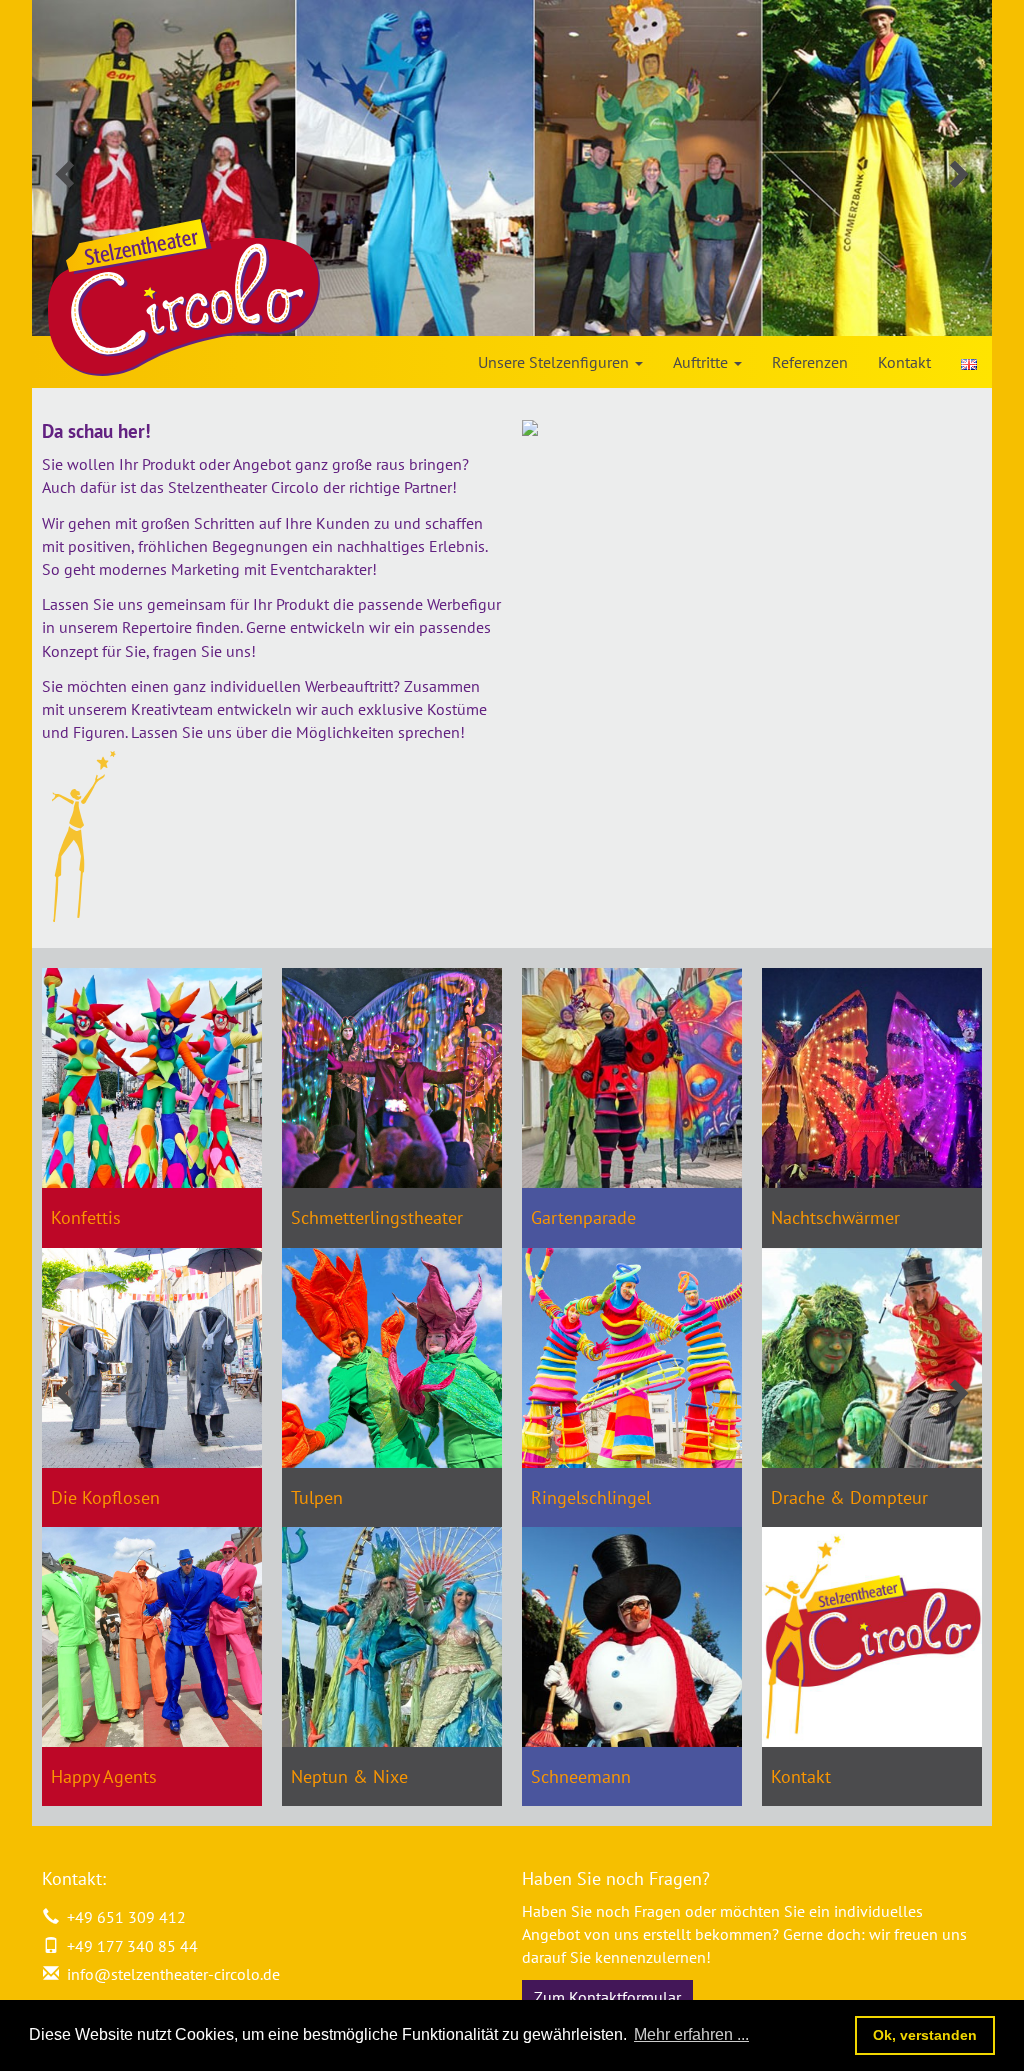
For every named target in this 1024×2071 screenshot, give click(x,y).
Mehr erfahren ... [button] (691, 2034)
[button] (104, 168)
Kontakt (904, 362)
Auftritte (702, 362)
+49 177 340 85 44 (128, 1946)
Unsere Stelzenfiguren (555, 362)
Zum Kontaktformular (607, 1997)
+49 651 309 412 (122, 1917)
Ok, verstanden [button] (925, 2035)
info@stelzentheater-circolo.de (173, 1974)
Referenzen (810, 362)
